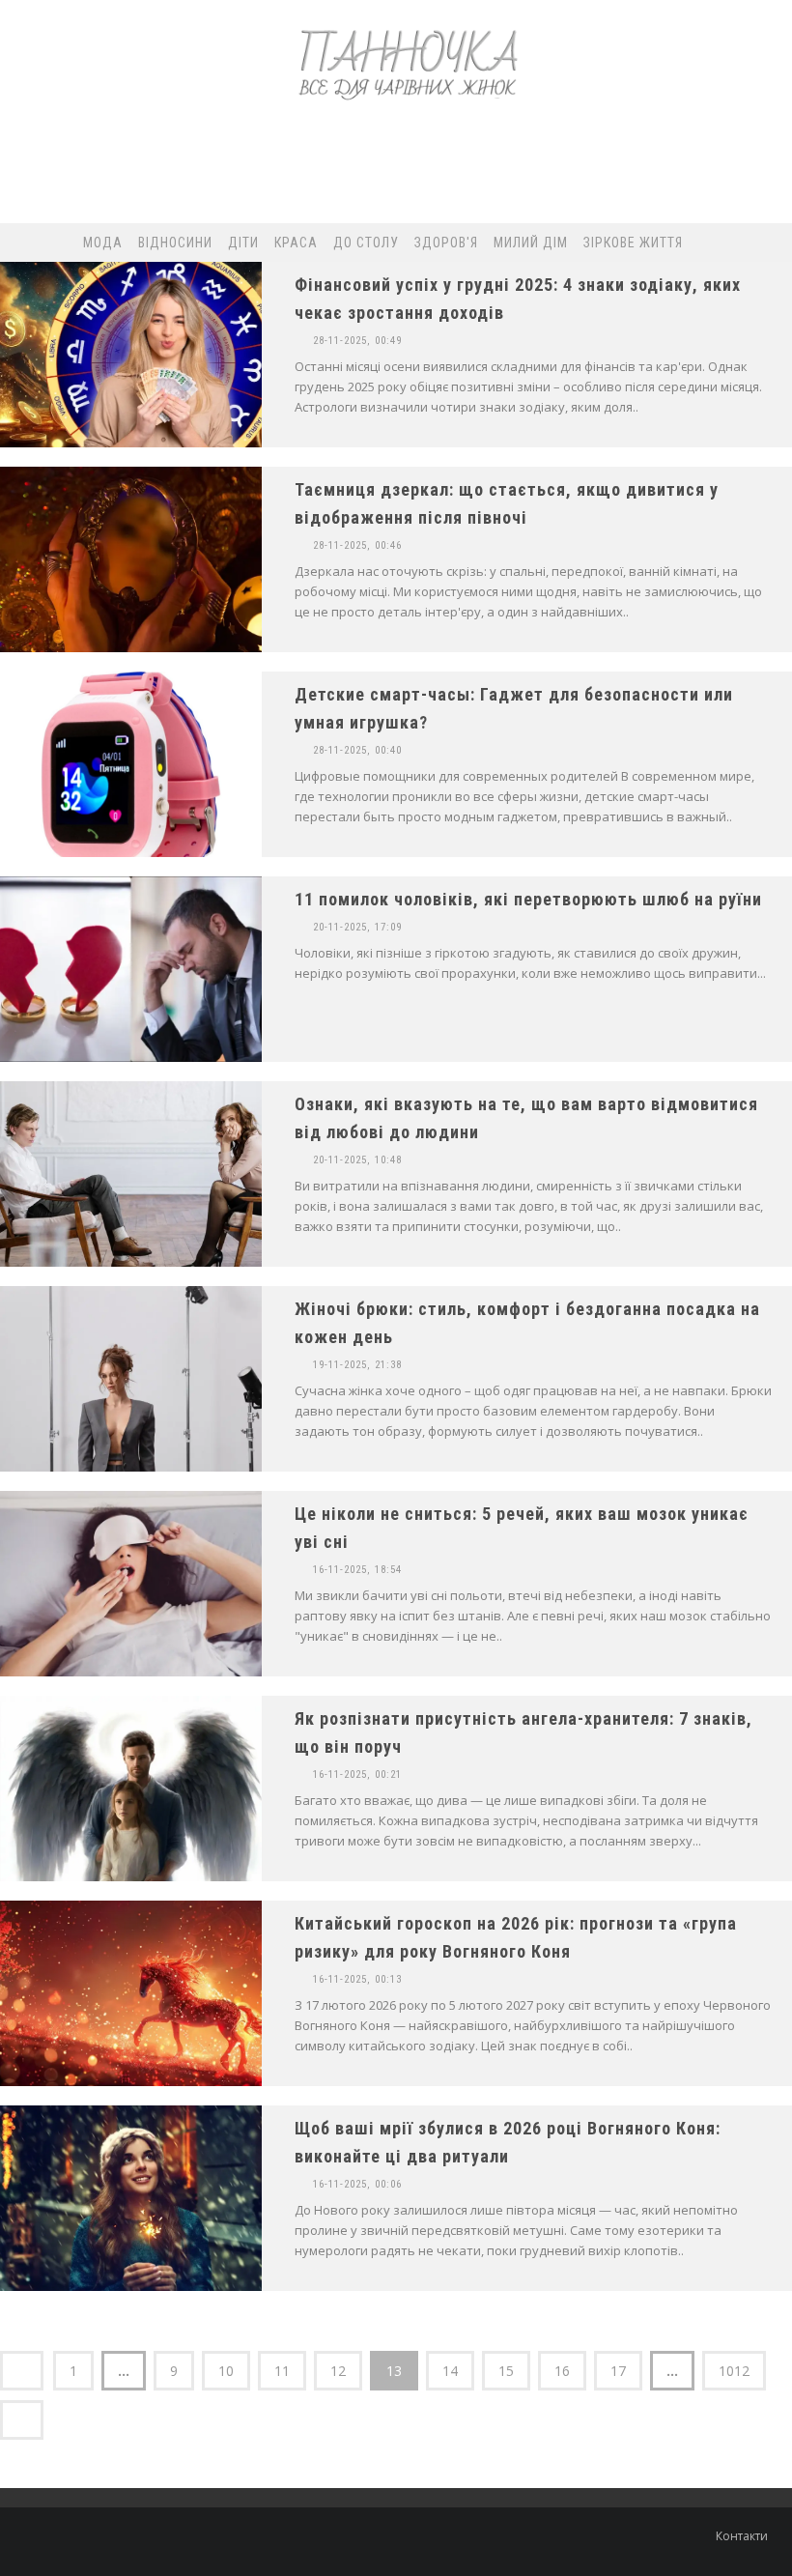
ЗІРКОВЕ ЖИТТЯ (633, 243)
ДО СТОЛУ (366, 243)
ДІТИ (243, 243)
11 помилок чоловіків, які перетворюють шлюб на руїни (528, 899)
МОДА (103, 243)
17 (618, 2371)
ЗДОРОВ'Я (446, 243)
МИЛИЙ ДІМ (531, 243)
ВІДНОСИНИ (175, 243)
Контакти (742, 2536)
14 (450, 2371)
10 (226, 2371)
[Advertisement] (395, 170)
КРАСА (296, 243)
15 (506, 2371)
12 (338, 2371)
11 (282, 2371)
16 (562, 2371)
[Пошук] (743, 243)
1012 (734, 2371)
